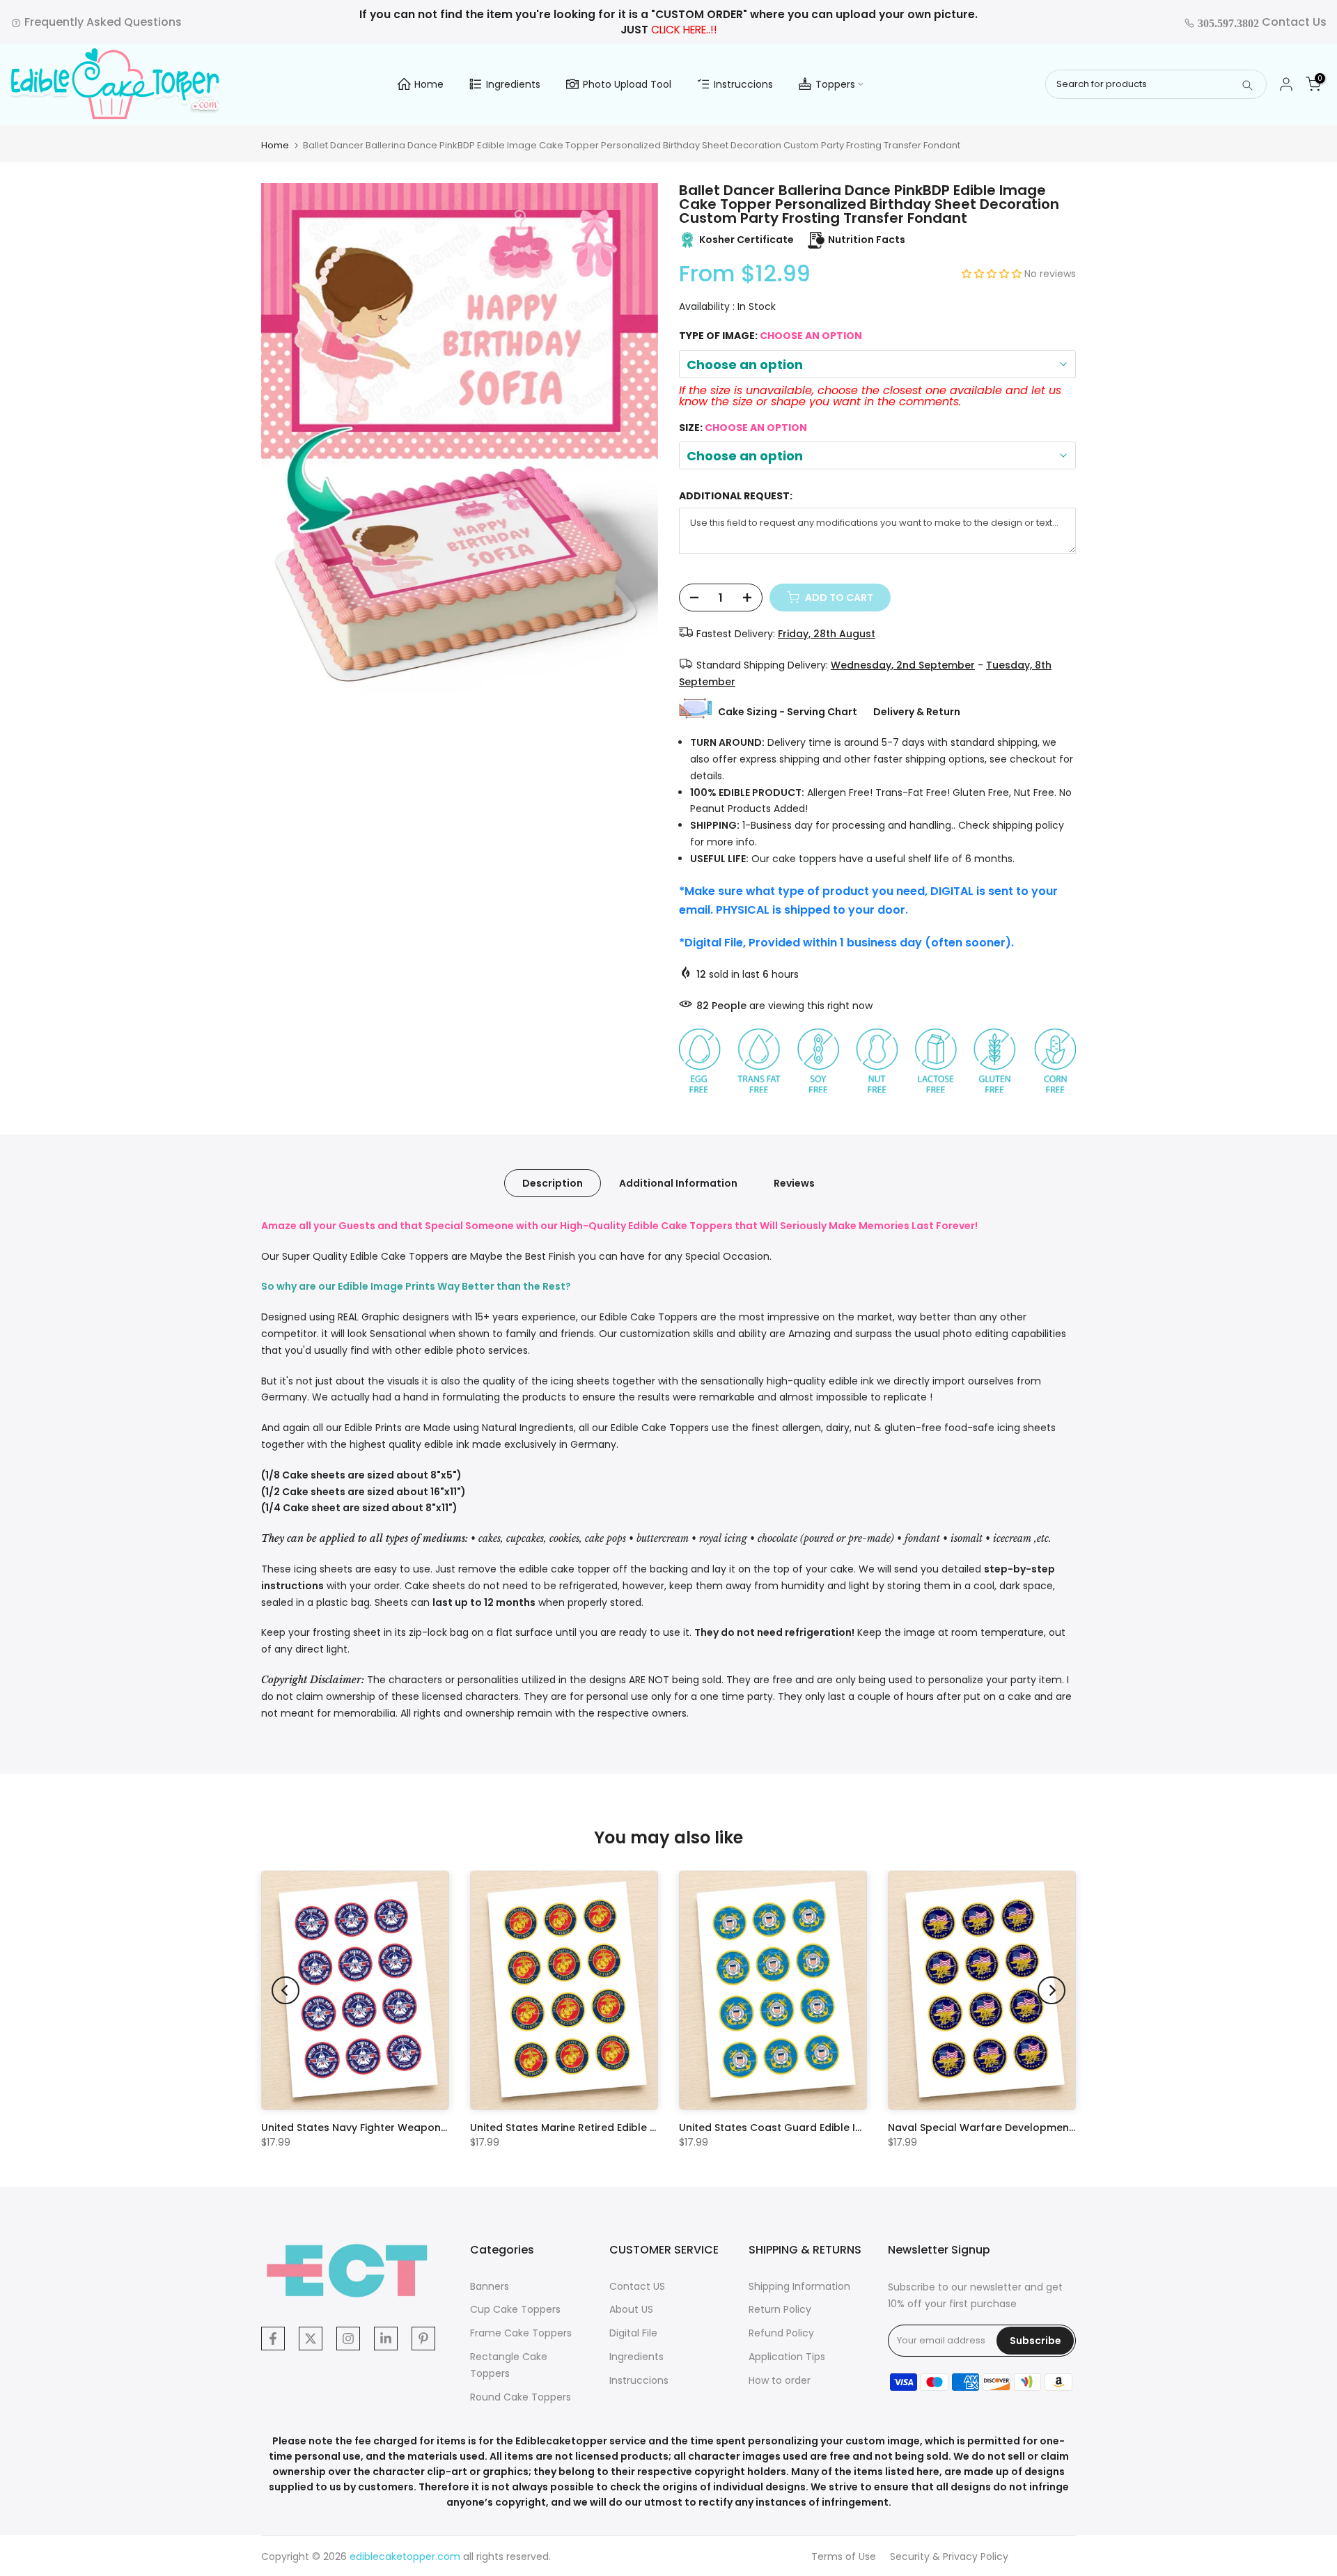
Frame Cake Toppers (521, 2333)
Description (553, 1182)
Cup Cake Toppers (515, 2309)
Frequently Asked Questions (102, 22)
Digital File (633, 2333)
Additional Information (678, 1182)
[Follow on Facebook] (273, 2339)
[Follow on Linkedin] (386, 2339)
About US (631, 2309)
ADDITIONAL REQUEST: (736, 496)
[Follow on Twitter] (311, 2339)
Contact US (637, 2286)
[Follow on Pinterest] (423, 2339)
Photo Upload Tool (627, 84)
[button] (993, 274)
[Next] (1051, 1990)
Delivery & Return (917, 712)
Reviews (794, 1182)
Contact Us (1261, 22)
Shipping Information (799, 2286)
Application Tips (787, 2357)
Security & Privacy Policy (949, 2557)
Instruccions (743, 84)
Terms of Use (844, 2557)
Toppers (835, 84)
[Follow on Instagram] (348, 2339)
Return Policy (780, 2309)
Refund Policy (781, 2333)
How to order (780, 2380)
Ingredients (513, 84)
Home (429, 84)
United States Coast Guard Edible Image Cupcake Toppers (829, 2128)
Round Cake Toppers (521, 2397)
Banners (490, 2286)
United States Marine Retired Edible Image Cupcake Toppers (624, 2128)
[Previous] (286, 1990)
